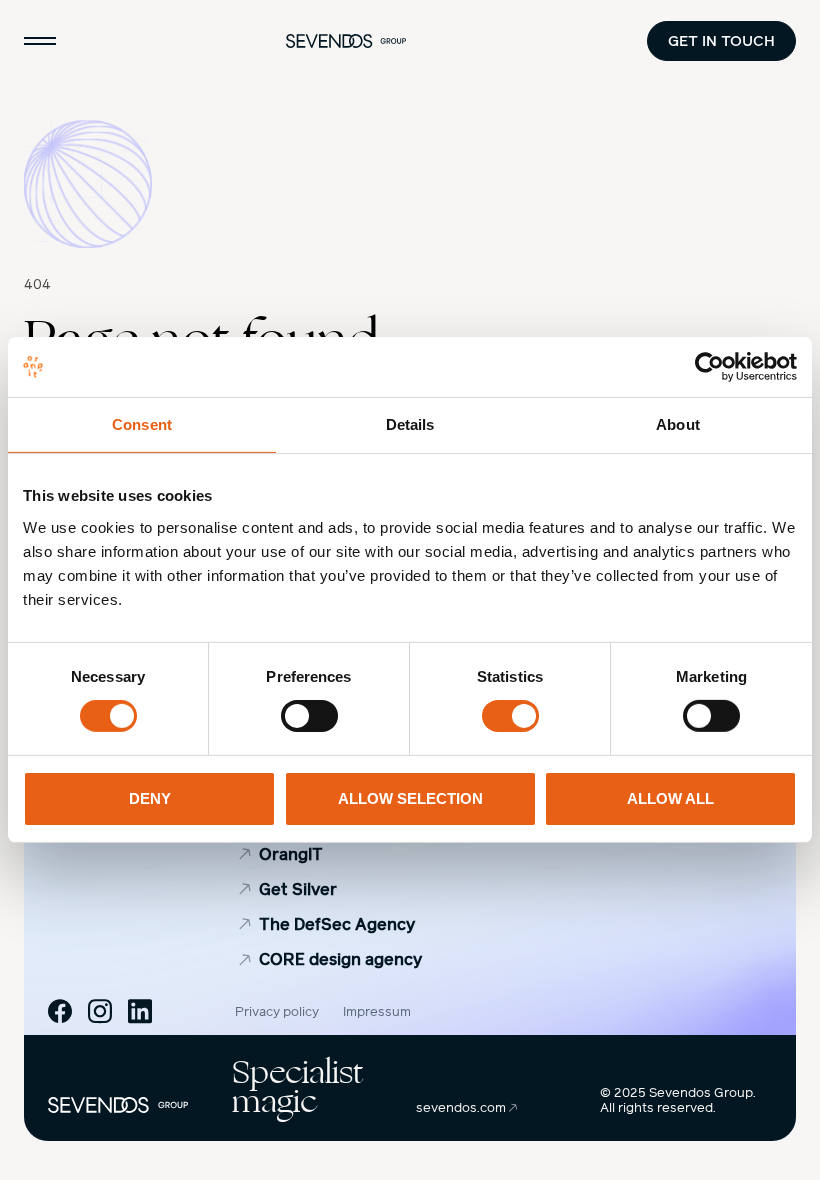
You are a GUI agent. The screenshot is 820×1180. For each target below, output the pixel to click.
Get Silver (298, 889)
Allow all (670, 798)
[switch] (309, 716)
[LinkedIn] (140, 1011)
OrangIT (291, 854)
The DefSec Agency (337, 924)
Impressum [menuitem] (377, 1012)
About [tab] (678, 424)
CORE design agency (340, 959)
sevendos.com (462, 1108)
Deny (150, 798)
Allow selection (410, 798)
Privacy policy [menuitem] (277, 1012)
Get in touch (721, 40)
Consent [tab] (142, 424)
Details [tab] (410, 424)
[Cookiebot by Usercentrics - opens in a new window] (709, 367)
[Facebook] (60, 1011)
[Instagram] (100, 1011)
